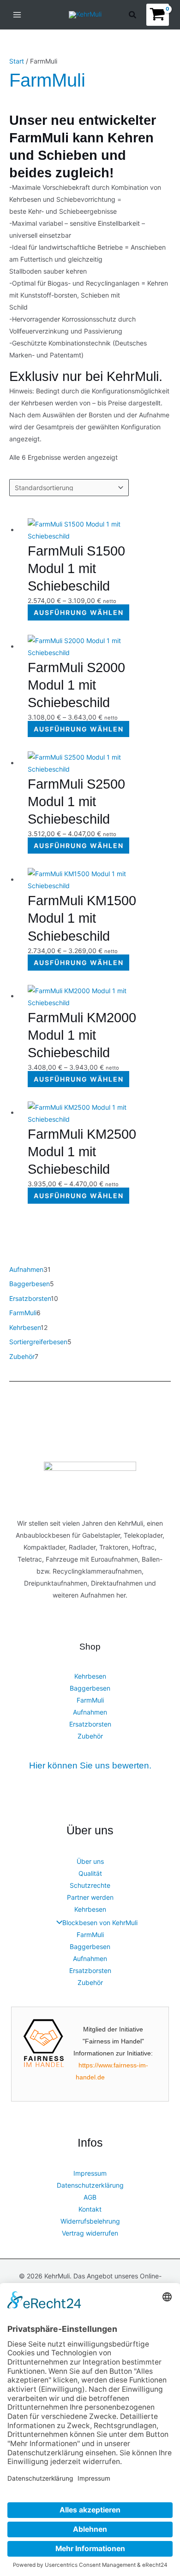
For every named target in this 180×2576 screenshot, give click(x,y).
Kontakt (90, 2209)
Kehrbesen (90, 1676)
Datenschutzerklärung (90, 2185)
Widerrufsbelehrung (90, 2221)
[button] (133, 16)
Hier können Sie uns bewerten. (90, 1765)
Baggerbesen (90, 1688)
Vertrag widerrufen (90, 2233)
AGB (90, 2197)
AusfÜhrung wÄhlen (79, 612)
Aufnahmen (90, 1712)
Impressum (90, 2173)
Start (17, 61)
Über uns (90, 1861)
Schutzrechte (90, 1885)
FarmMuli (90, 1700)
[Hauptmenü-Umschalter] (17, 15)
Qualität (90, 1873)
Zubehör (90, 1736)
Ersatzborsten (90, 1724)
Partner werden (90, 1897)
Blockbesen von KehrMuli (100, 1923)
